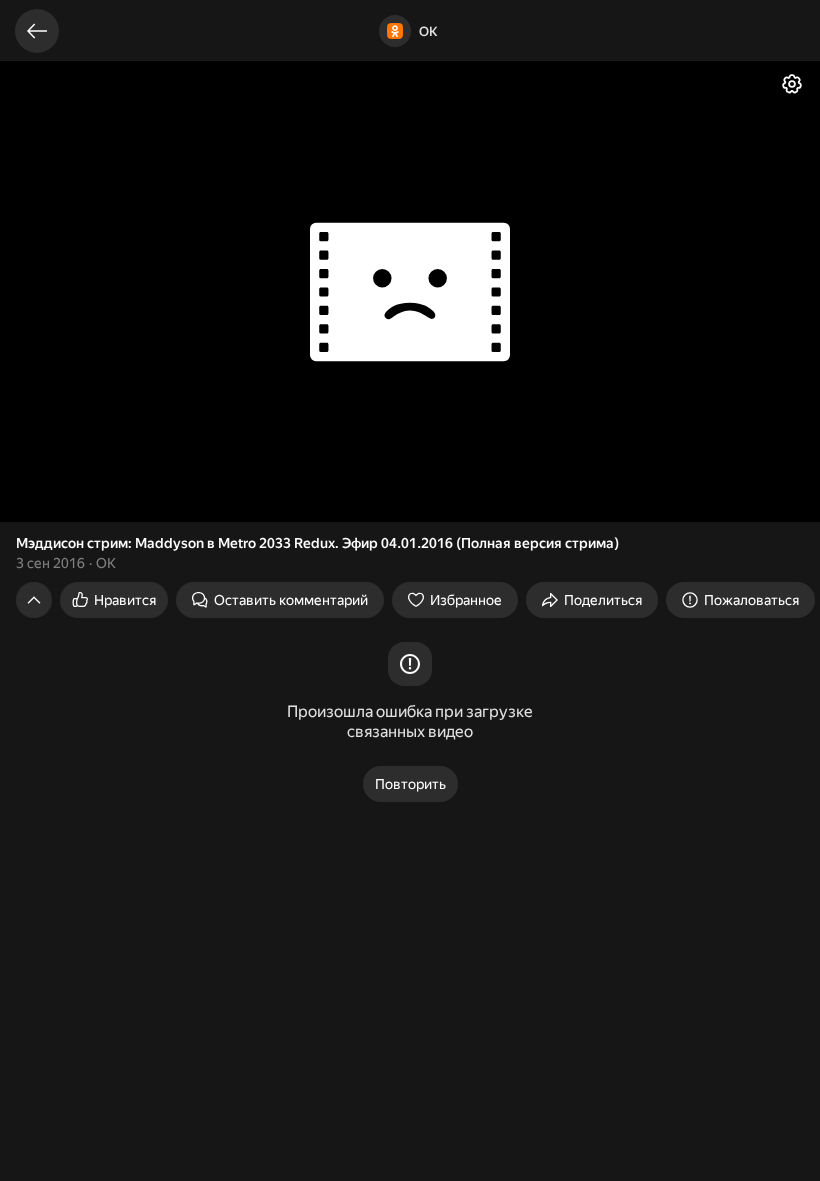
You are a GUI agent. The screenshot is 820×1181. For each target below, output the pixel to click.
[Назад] (37, 31)
